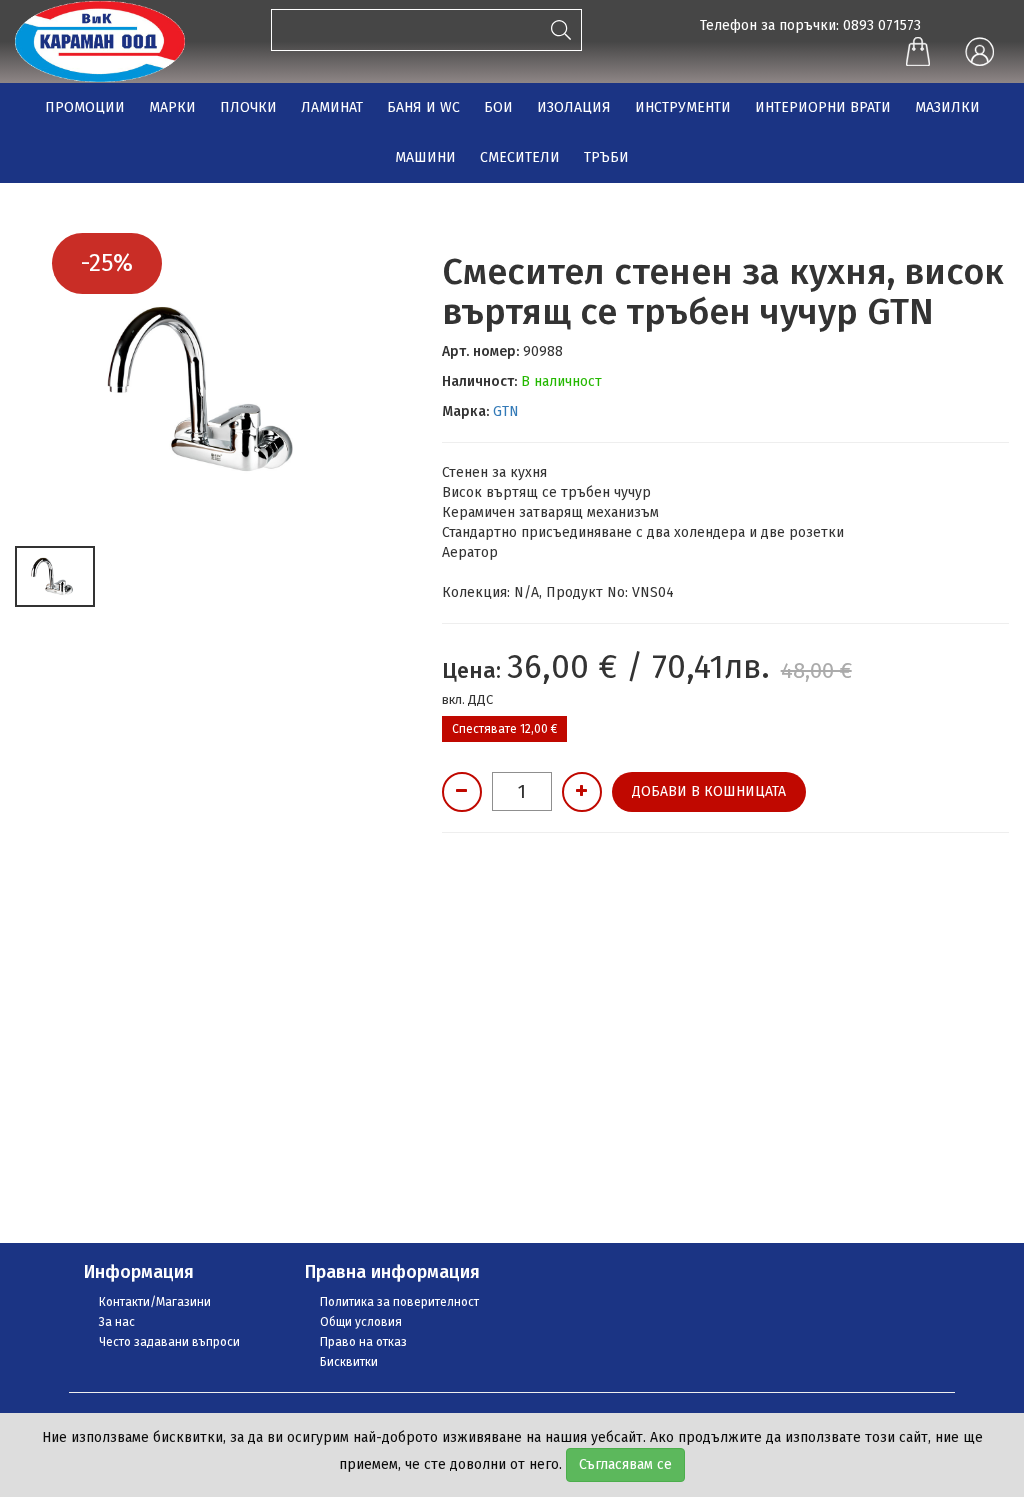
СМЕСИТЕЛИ (520, 157)
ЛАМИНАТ (332, 107)
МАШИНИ (425, 157)
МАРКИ (172, 107)
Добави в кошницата (709, 791)
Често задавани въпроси (169, 1342)
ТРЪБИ (606, 157)
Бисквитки (349, 1362)
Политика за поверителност (399, 1302)
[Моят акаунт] (979, 53)
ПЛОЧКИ (248, 107)
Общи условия (361, 1322)
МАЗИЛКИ (947, 107)
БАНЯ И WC (423, 107)
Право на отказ (363, 1342)
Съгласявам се (625, 1464)
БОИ (498, 107)
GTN (506, 411)
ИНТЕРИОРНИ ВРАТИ (823, 107)
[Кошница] (918, 54)
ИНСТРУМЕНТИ (683, 107)
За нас (117, 1322)
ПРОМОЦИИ (85, 107)
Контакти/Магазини (155, 1302)
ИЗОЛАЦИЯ (574, 107)
